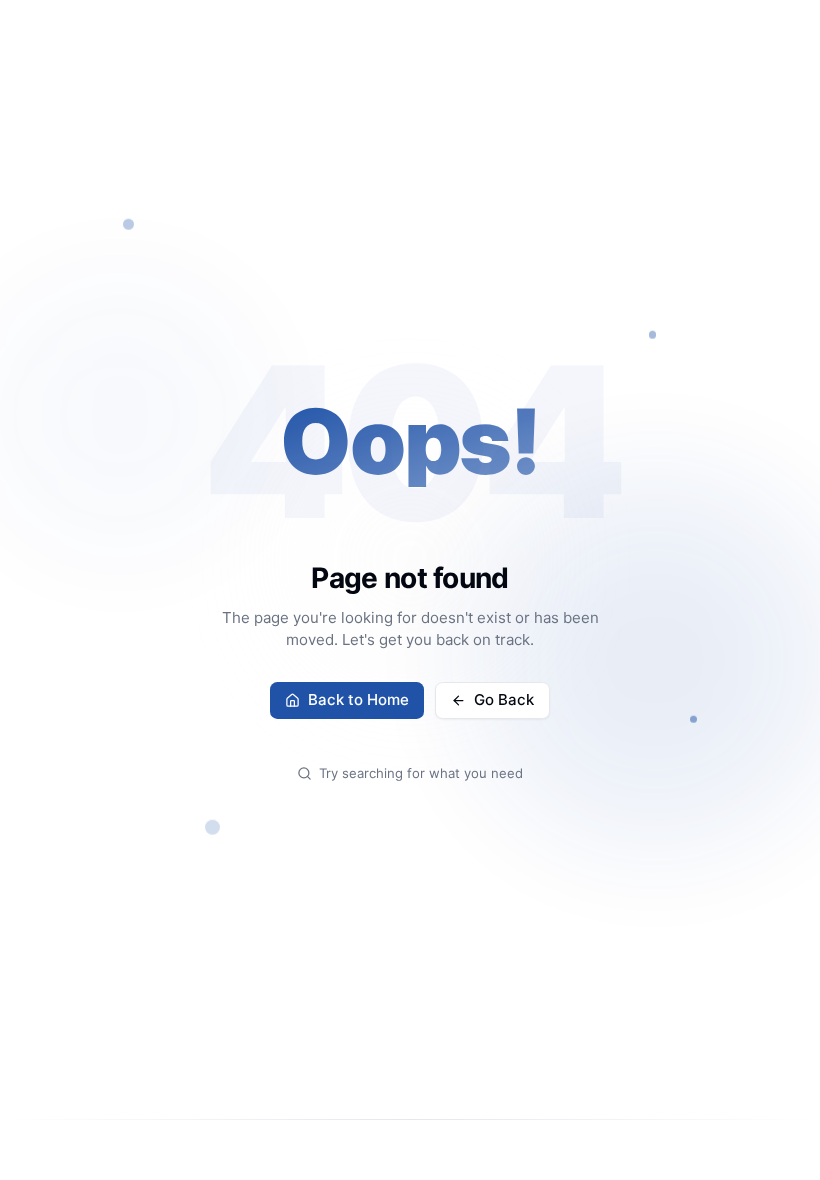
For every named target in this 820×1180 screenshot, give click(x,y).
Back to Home (358, 699)
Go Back (504, 699)
